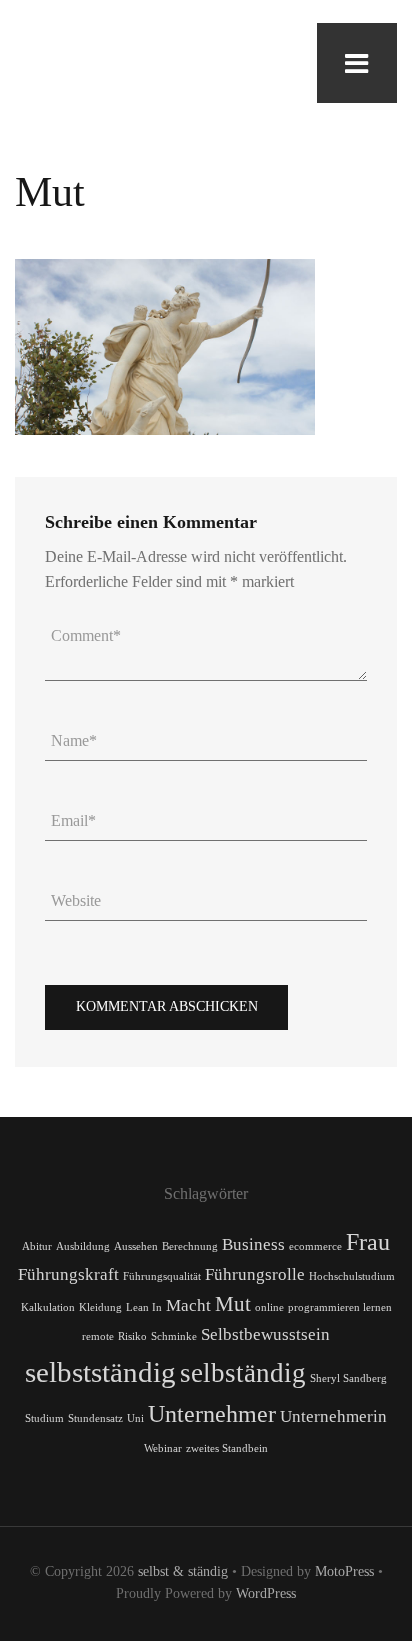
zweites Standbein (227, 1448)
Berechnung (190, 1246)
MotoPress (344, 1571)
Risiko (132, 1336)
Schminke (174, 1336)
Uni (135, 1418)
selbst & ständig (183, 1571)
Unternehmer (212, 1413)
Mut (233, 1304)
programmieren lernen (340, 1307)
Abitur (37, 1246)
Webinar (163, 1448)
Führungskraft (68, 1274)
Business (253, 1244)
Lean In (144, 1307)
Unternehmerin (333, 1416)
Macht (188, 1305)
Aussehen (136, 1246)
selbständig (243, 1373)
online (269, 1307)
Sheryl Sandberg (348, 1378)
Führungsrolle (255, 1274)
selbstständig (100, 1372)
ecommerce (315, 1246)
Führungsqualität (162, 1276)
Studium (44, 1418)
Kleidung (100, 1307)
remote (98, 1336)
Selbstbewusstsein (265, 1334)
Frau (368, 1241)
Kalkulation (48, 1307)
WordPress (266, 1593)
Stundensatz (95, 1418)
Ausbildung (83, 1246)
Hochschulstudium (352, 1276)
